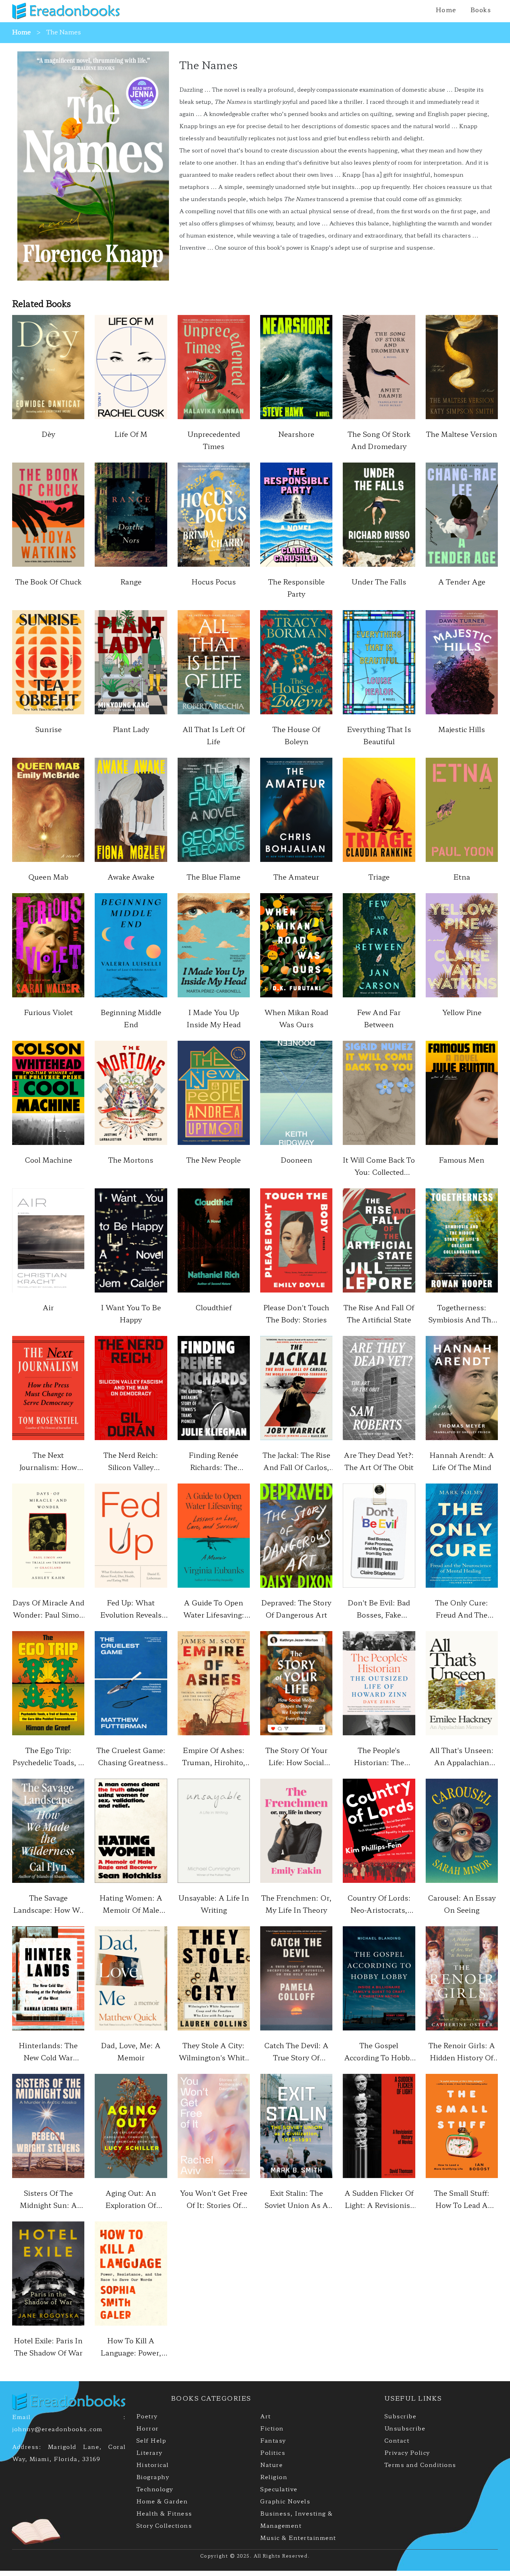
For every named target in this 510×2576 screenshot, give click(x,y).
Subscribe (401, 2416)
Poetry (147, 2416)
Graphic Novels (285, 2501)
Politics (273, 2452)
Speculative (279, 2489)
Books (481, 9)
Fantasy (273, 2440)
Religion (274, 2477)
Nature (271, 2465)
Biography (153, 2477)
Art (266, 2416)
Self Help (151, 2440)
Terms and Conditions (420, 2465)
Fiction (272, 2428)
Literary (149, 2452)
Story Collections (164, 2525)
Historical (153, 2465)
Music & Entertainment (298, 2537)
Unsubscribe (405, 2428)
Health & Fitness (164, 2513)
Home (446, 9)
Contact (397, 2440)
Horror (148, 2428)
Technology (155, 2489)
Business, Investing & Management (297, 2519)
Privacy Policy (407, 2452)
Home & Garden (162, 2501)
